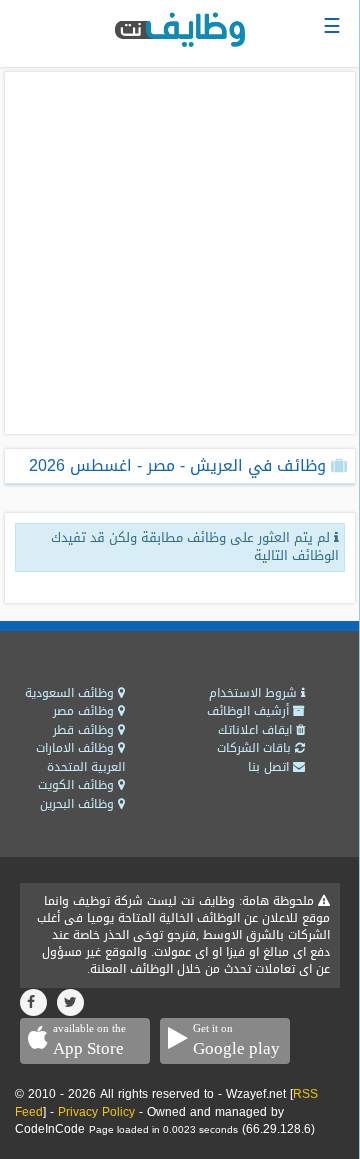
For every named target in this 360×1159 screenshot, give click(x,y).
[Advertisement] (180, 253)
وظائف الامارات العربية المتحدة (80, 757)
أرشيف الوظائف (250, 711)
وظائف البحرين (79, 804)
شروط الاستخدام (255, 693)
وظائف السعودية (71, 693)
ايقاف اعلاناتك (257, 730)
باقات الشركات (256, 748)
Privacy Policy (96, 1112)
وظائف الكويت (78, 785)
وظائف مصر (85, 711)
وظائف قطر (85, 730)
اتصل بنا (270, 767)
